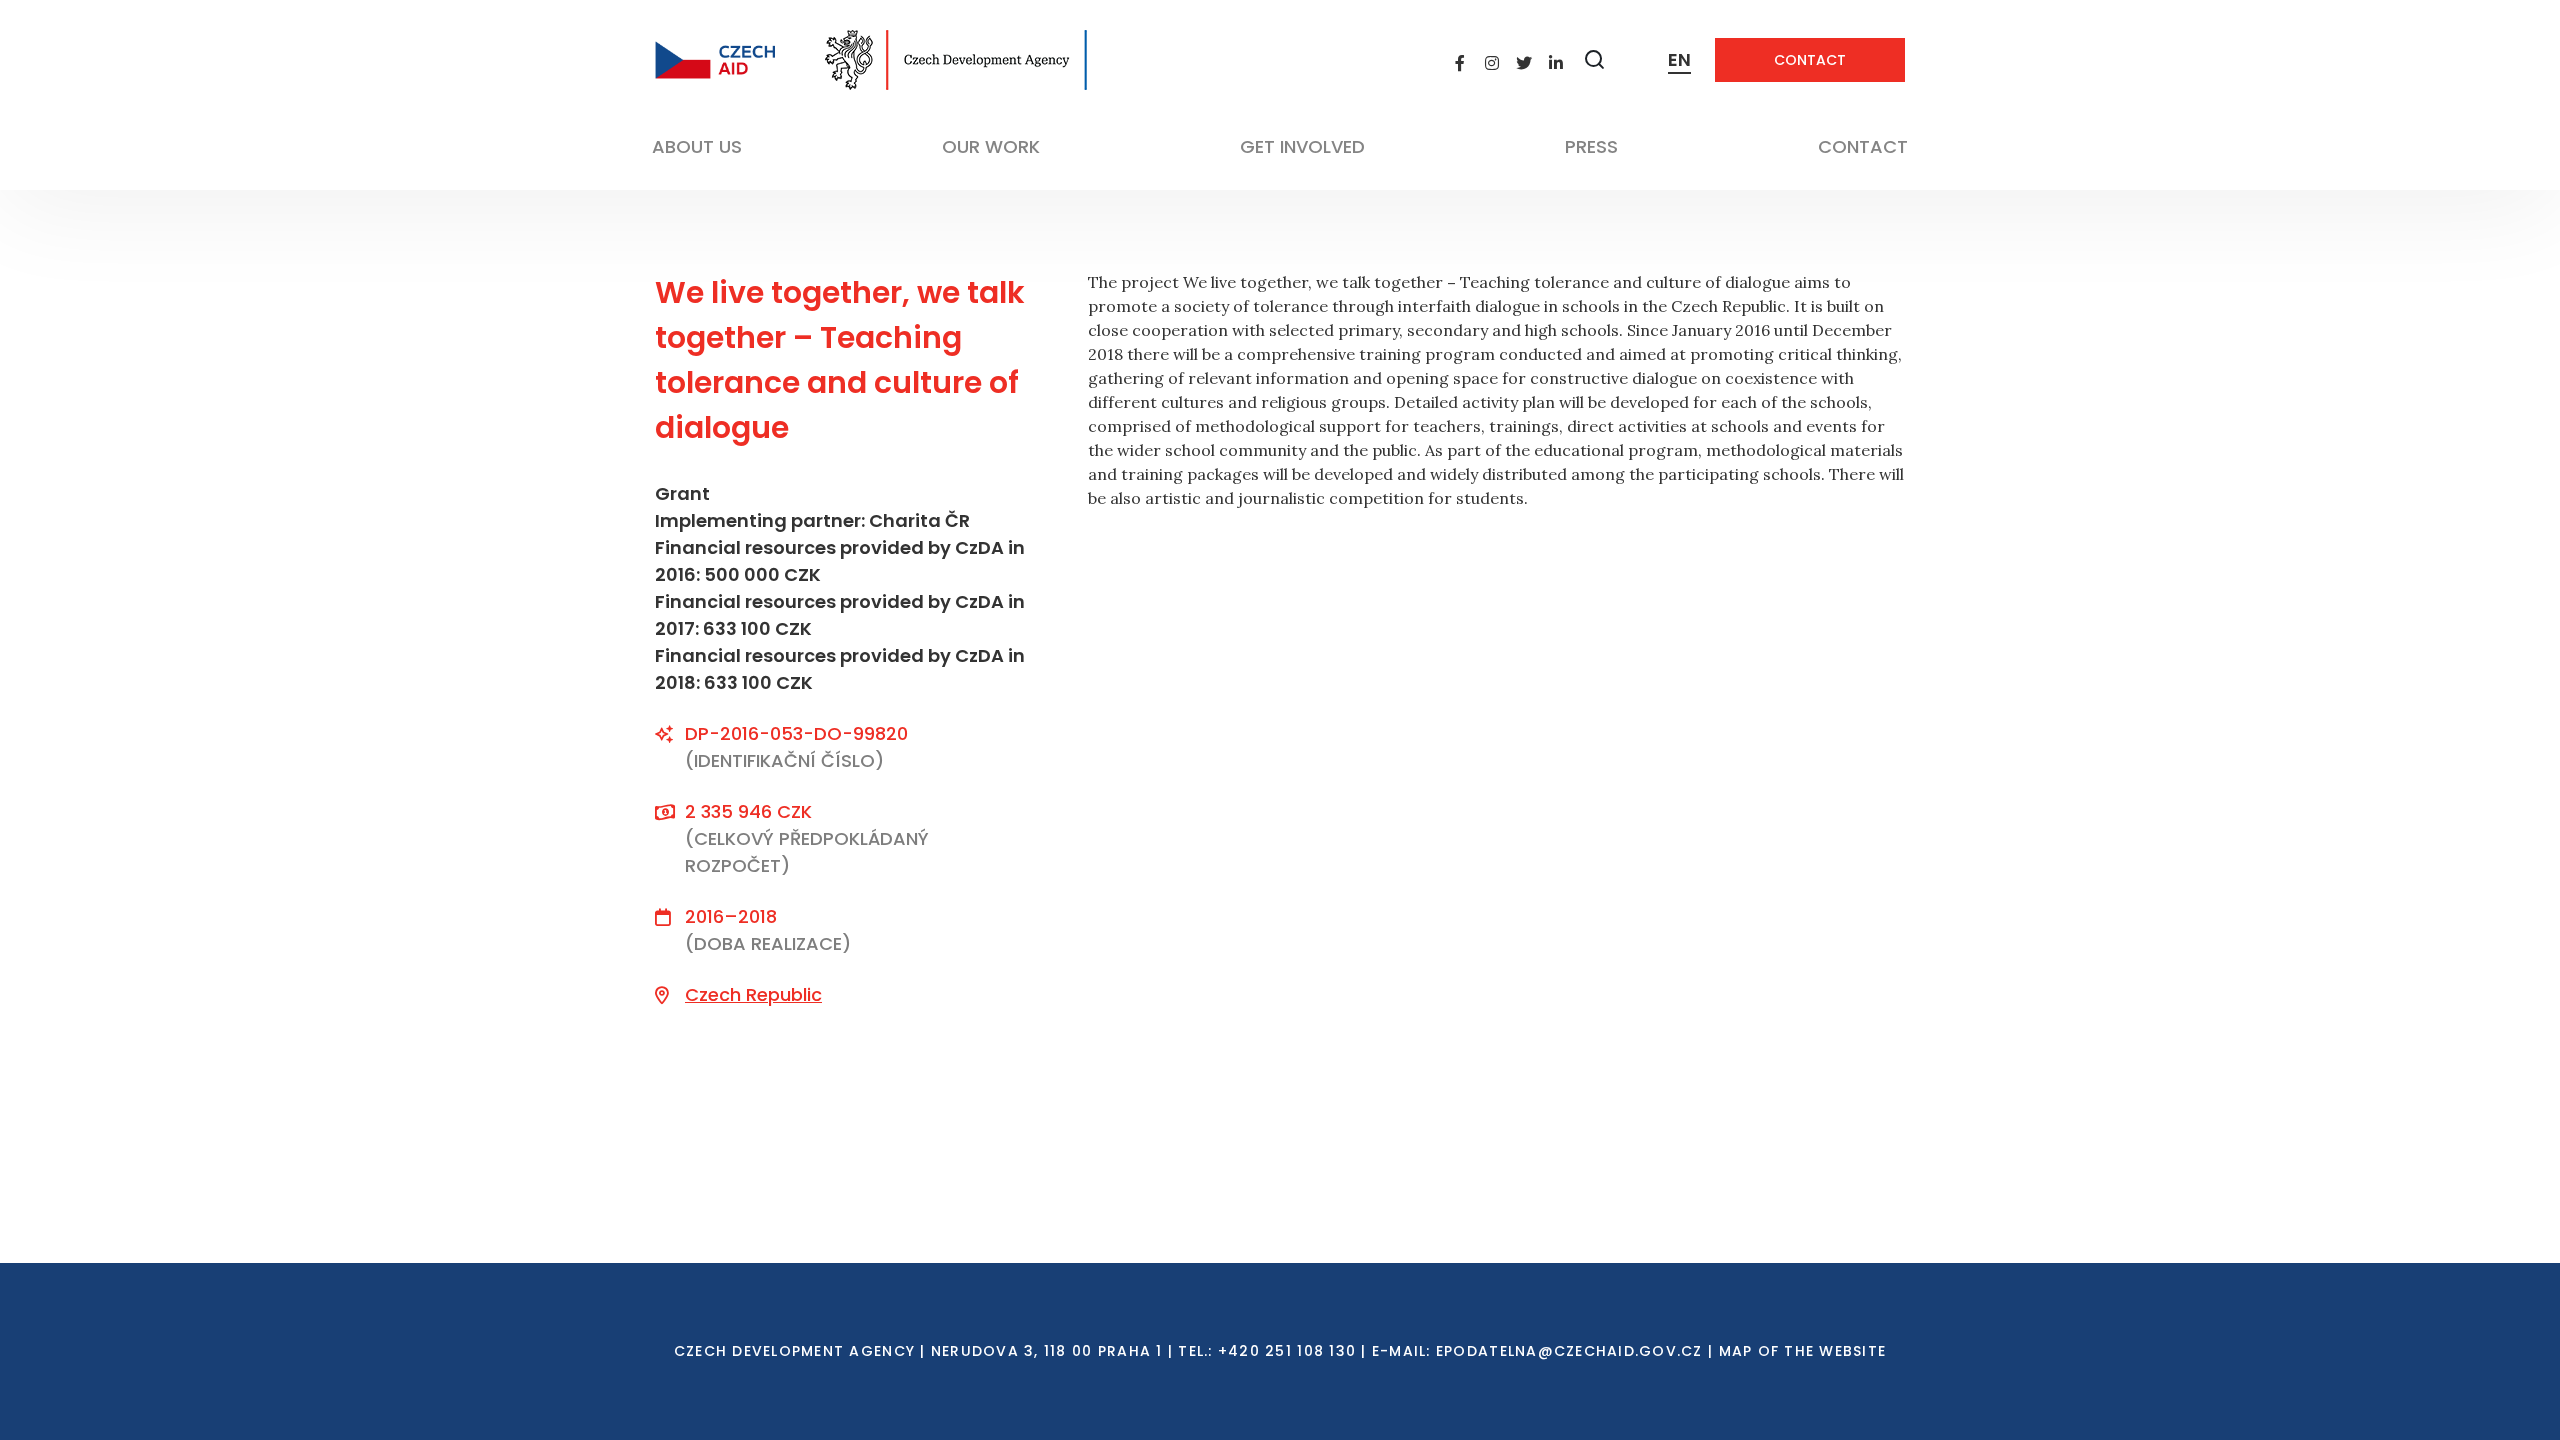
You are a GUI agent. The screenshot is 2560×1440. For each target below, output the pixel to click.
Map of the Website (1803, 1351)
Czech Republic (753, 994)
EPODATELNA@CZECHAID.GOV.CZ (1569, 1351)
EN (1679, 59)
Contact (1810, 60)
